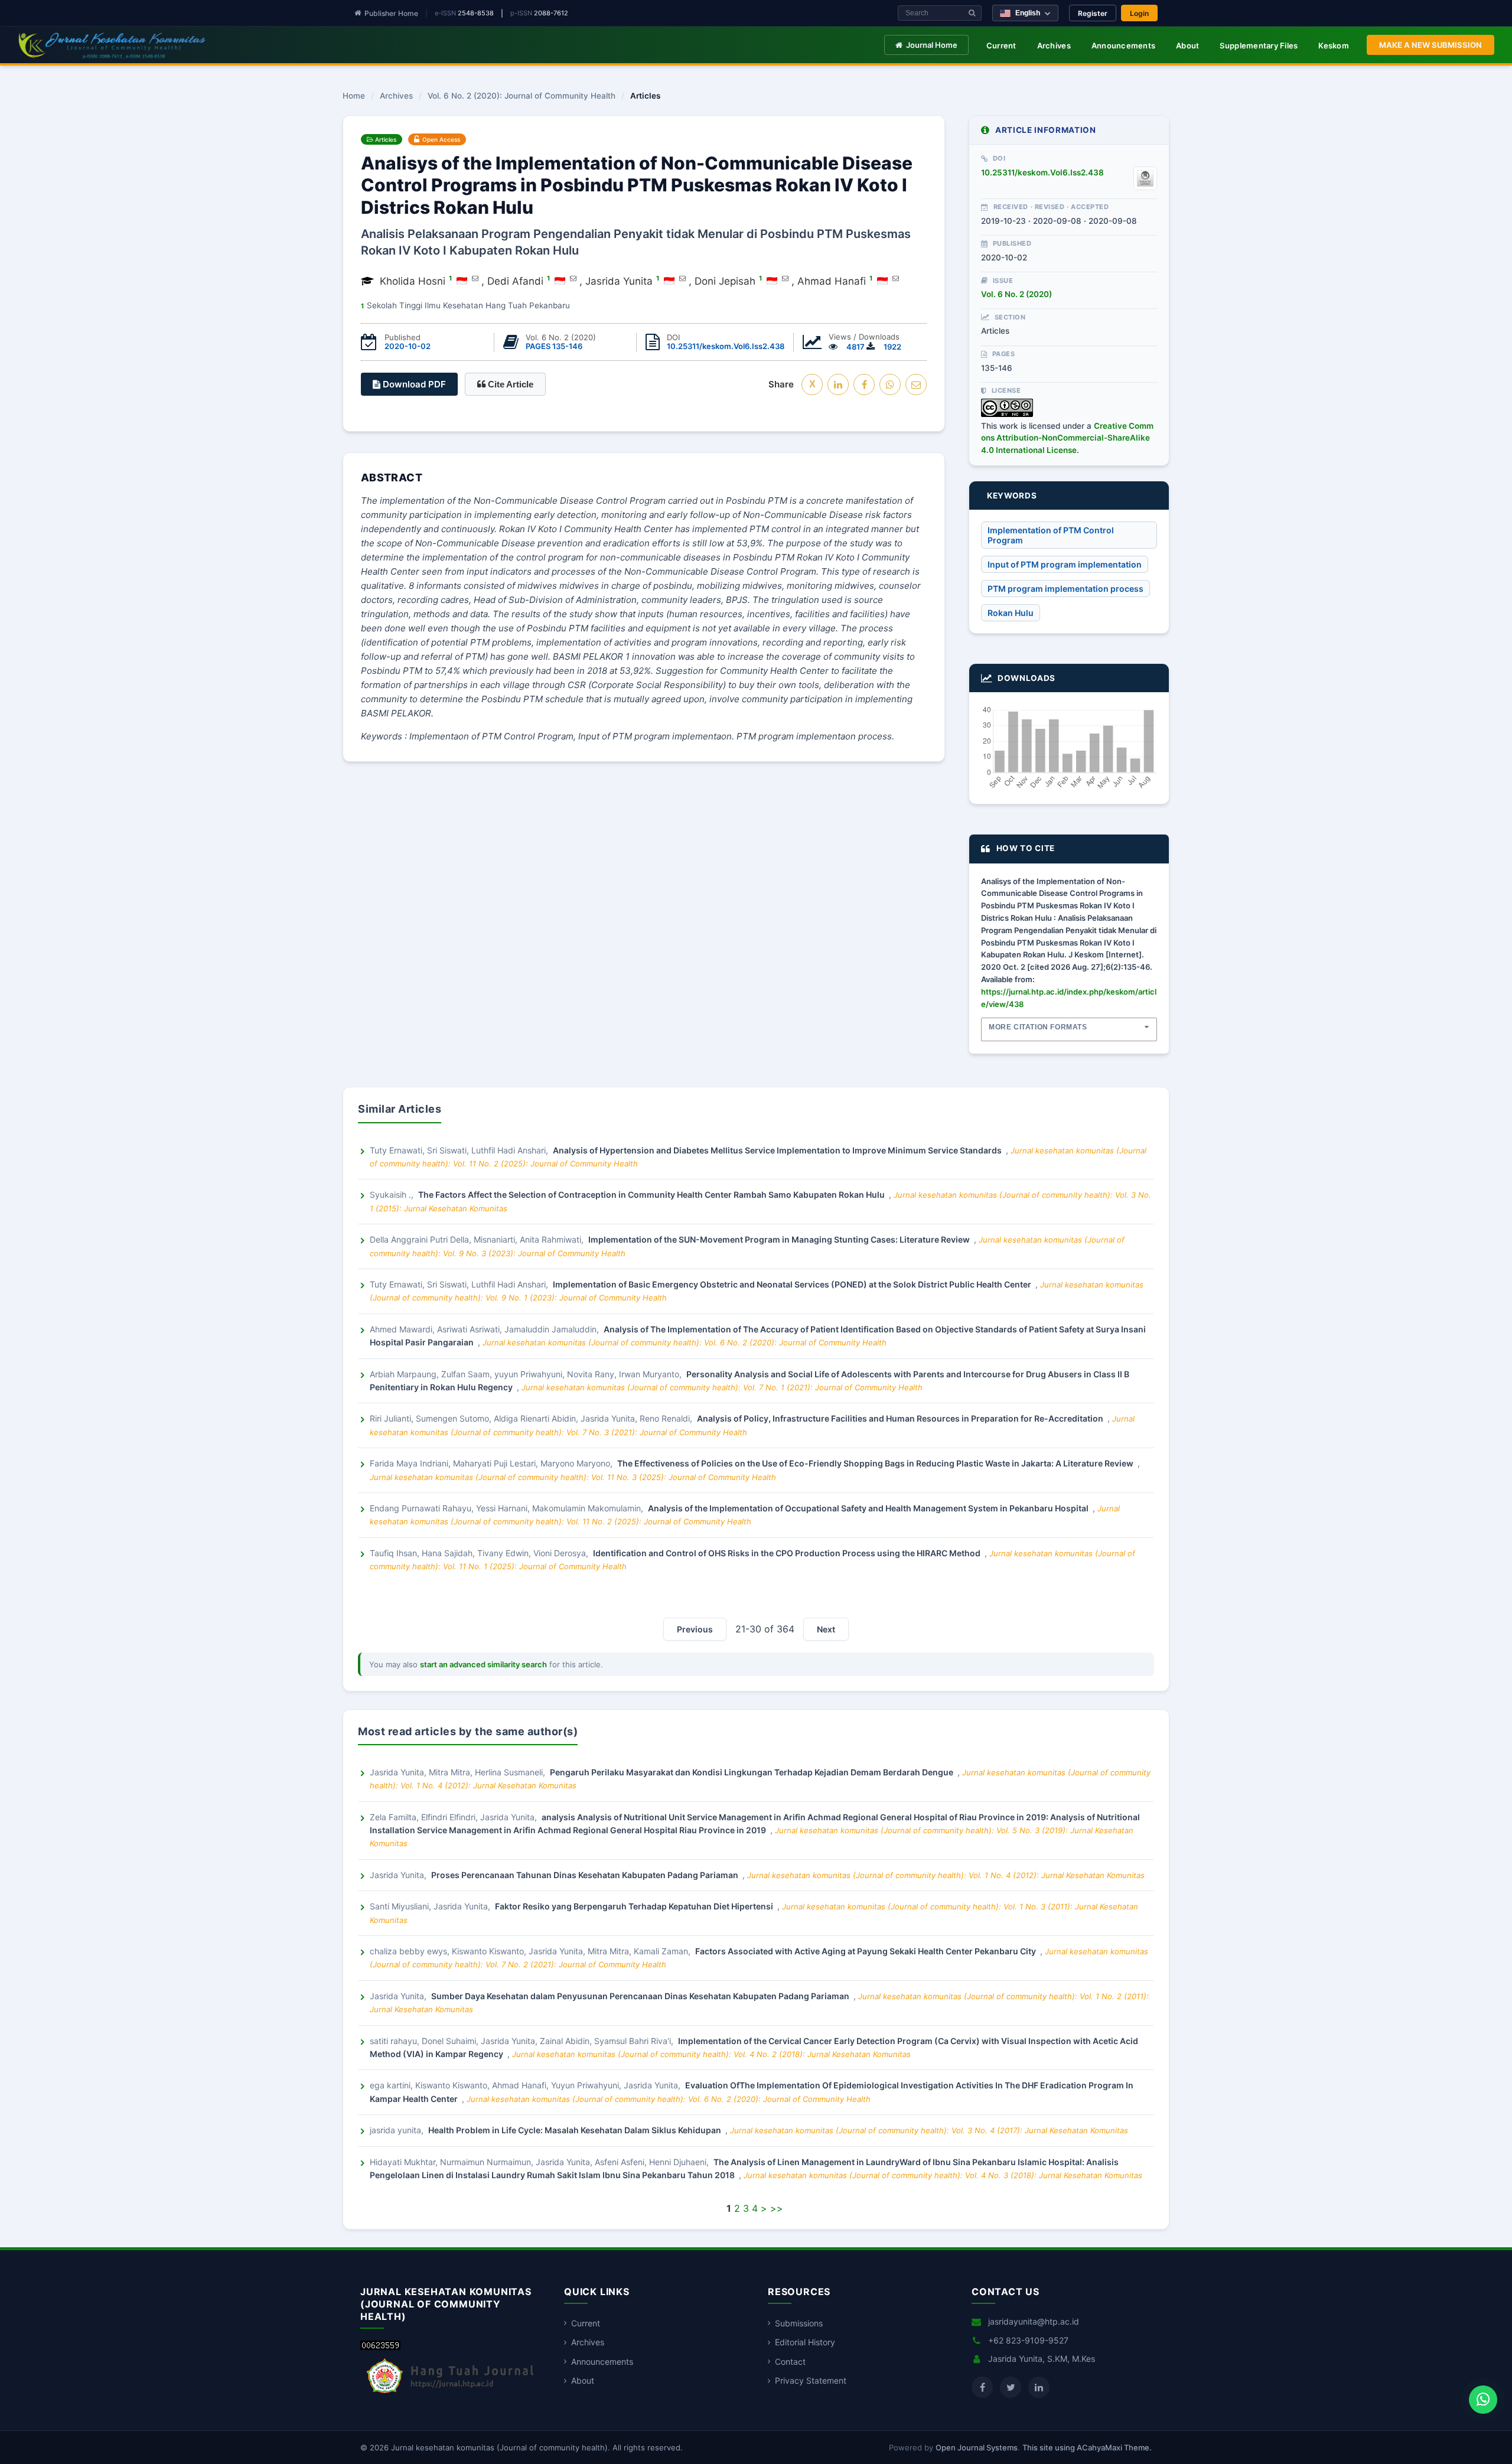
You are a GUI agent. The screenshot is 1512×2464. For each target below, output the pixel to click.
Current (1001, 45)
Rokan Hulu (1011, 613)
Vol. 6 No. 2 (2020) (1016, 294)
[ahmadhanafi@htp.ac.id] (896, 278)
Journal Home (932, 45)
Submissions (799, 2323)
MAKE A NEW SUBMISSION (1430, 45)
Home (354, 96)
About (1187, 45)
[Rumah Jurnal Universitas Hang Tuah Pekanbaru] (450, 2393)
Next (826, 1629)
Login (1139, 13)
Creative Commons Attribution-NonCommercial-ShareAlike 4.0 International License (1067, 438)
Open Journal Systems (977, 2447)
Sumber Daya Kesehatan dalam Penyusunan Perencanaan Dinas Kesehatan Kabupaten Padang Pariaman (641, 1996)
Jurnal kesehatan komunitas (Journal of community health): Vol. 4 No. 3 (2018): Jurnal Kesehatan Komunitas (943, 2175)
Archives (1054, 45)
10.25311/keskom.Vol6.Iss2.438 (726, 346)
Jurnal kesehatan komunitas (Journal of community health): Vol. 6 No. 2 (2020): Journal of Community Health (685, 1342)
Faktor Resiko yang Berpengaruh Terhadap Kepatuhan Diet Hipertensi (635, 1906)
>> (777, 2208)
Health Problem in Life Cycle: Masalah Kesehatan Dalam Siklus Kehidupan (576, 2130)
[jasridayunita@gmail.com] (682, 278)
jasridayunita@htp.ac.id (1034, 2321)
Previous (695, 1629)
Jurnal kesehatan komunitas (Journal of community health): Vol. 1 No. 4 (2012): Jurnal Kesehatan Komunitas (946, 1875)
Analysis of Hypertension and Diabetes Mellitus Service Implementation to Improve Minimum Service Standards (778, 1150)
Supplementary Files (1259, 45)
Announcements (1123, 45)
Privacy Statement (811, 2380)
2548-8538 (476, 13)
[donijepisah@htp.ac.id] (475, 278)
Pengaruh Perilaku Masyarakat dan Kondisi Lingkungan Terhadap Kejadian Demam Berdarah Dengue (752, 1772)
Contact (790, 2362)
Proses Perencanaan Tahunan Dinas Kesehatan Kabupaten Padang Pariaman (586, 1875)
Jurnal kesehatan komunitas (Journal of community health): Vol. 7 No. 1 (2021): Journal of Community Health (722, 1387)
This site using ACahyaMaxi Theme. (1087, 2447)
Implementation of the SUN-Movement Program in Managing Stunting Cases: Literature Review (780, 1239)
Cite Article (509, 384)
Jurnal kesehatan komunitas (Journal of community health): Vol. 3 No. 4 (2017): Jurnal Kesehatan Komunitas (929, 2130)
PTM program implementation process (1065, 589)
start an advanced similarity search (483, 1664)
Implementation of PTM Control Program (1051, 535)
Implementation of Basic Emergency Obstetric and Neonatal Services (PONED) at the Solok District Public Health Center (793, 1284)
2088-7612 (551, 13)
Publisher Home (391, 13)
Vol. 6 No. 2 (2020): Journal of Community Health (522, 96)
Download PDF (413, 384)
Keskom (1334, 45)
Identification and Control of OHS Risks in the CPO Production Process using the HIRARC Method (788, 1553)
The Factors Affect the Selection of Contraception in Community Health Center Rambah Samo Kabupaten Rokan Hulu (652, 1194)
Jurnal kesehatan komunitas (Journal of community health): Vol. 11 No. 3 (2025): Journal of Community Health (573, 1477)
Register (1093, 13)
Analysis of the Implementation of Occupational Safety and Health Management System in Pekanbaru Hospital (869, 1508)
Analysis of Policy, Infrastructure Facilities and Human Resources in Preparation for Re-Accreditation (901, 1418)
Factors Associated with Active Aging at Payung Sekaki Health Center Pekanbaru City (866, 1951)
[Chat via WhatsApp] (1483, 2400)
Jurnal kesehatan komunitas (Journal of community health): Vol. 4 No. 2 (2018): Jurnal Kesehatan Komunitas (711, 2054)
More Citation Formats (1038, 1027)
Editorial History (805, 2342)
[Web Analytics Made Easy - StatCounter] (380, 2347)
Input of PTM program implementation (1065, 564)
